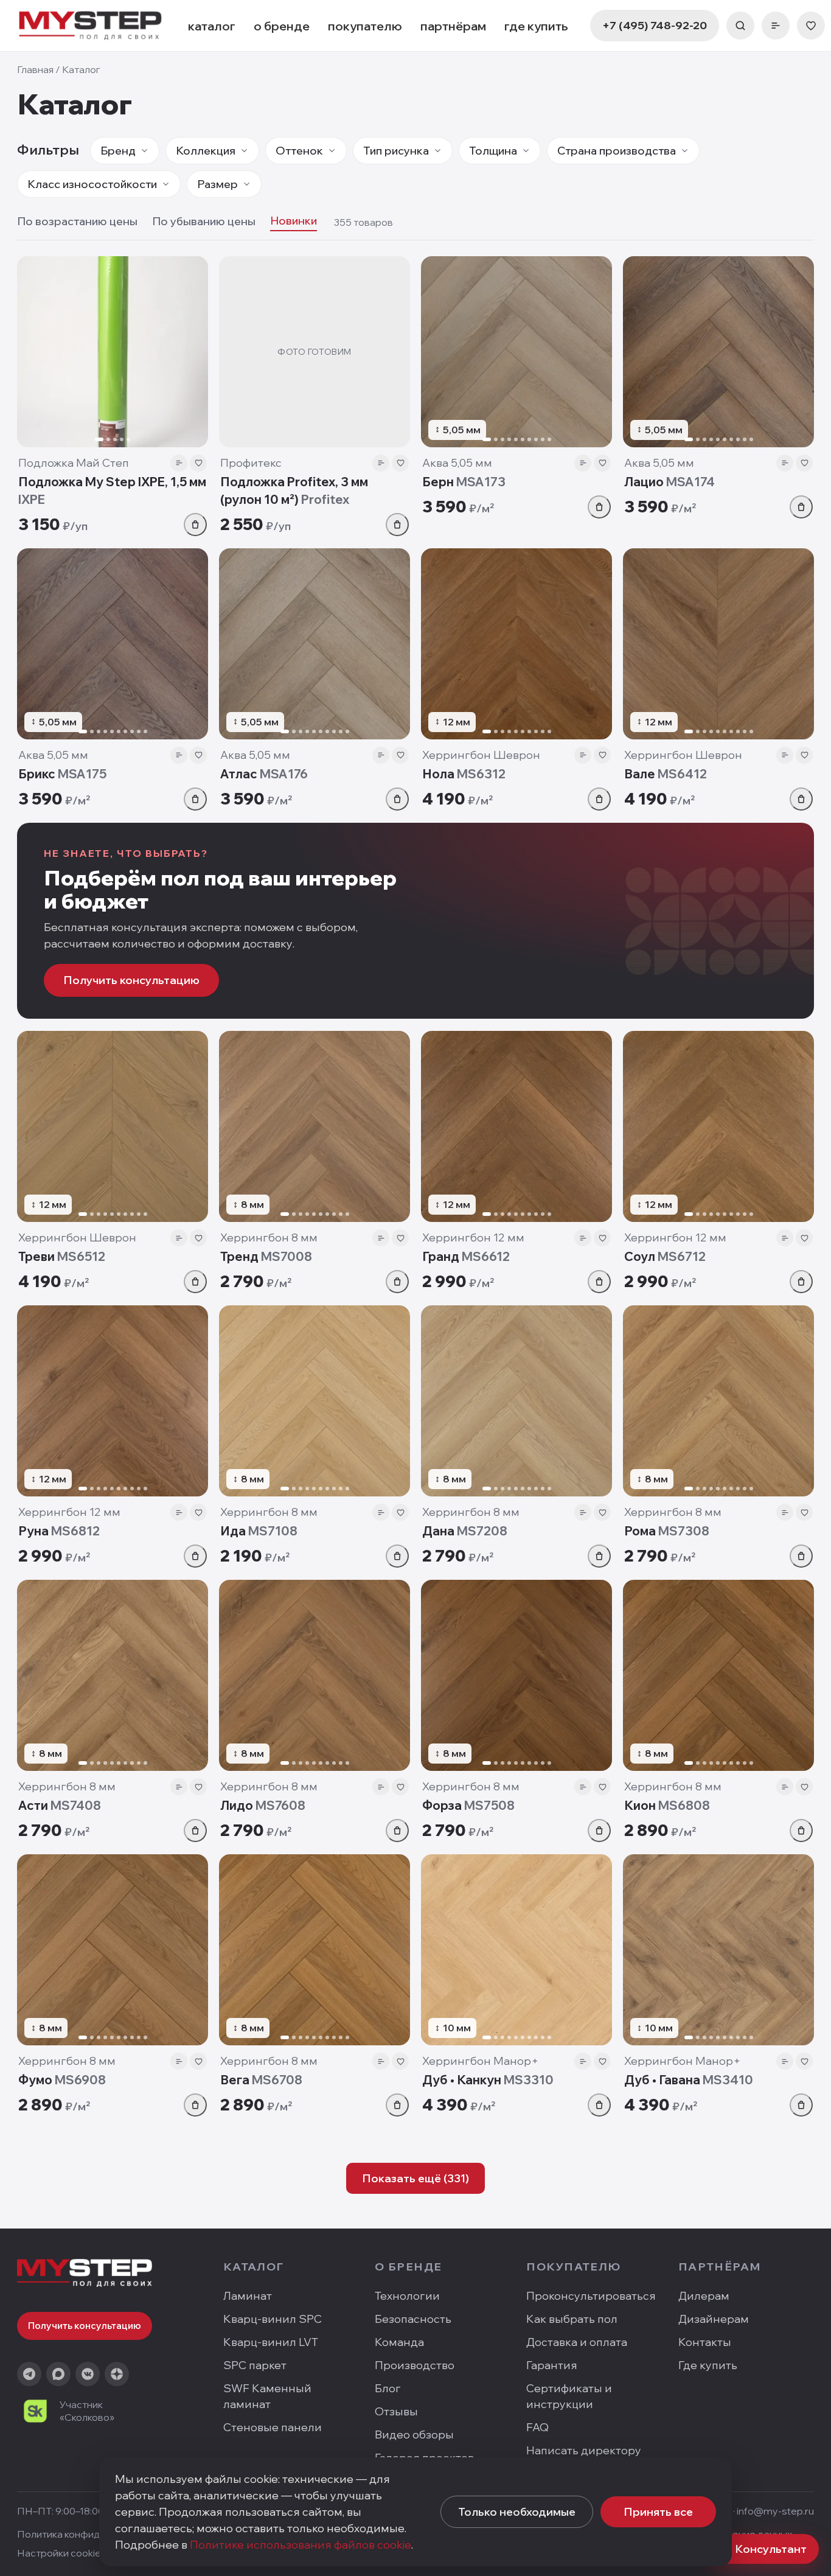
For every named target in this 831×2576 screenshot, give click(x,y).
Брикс (62, 774)
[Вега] (315, 1950)
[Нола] (516, 644)
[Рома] (718, 1401)
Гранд (466, 1256)
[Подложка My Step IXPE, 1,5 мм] (113, 352)
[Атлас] (315, 644)
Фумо (62, 2080)
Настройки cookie (59, 2553)
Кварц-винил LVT (271, 2342)
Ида (259, 1531)
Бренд (118, 151)
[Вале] (718, 644)
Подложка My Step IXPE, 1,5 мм (112, 490)
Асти (60, 1805)
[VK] (88, 2374)
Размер (217, 184)
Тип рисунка (396, 151)
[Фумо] (113, 1950)
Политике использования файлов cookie (301, 2545)
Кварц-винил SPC (273, 2319)
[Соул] (718, 1126)
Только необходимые (517, 2512)
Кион (667, 1805)
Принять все (658, 2512)
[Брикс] (113, 644)
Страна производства (617, 151)
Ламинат (248, 2296)
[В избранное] (198, 463)
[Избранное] (811, 26)
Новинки (294, 221)
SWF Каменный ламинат (267, 2396)
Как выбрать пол (572, 2319)
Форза (468, 1805)
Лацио (669, 482)
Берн (464, 482)
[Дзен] (117, 2374)
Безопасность (413, 2319)
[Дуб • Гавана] (718, 1950)
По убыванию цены (204, 221)
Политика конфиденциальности (92, 2534)
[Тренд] (315, 1126)
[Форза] (516, 1675)
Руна (59, 1531)
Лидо (263, 1805)
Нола (464, 774)
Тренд (266, 1256)
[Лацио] (718, 352)
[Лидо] (315, 1675)
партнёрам (453, 26)
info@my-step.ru (775, 2511)
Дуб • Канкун (488, 2080)
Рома (667, 1531)
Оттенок (299, 151)
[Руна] (113, 1401)
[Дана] (516, 1401)
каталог (212, 26)
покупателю (365, 26)
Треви (62, 1256)
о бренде (282, 26)
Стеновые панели (273, 2427)
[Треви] (113, 1126)
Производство (415, 2365)
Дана (465, 1531)
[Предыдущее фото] (32, 352)
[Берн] (516, 352)
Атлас (264, 774)
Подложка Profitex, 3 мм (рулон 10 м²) (294, 490)
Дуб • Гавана (689, 2080)
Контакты (705, 2342)
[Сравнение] (776, 26)
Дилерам (704, 2296)
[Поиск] (740, 26)
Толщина (493, 151)
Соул (665, 1256)
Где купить (708, 2365)
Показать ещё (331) (415, 2178)
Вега (261, 2080)
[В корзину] (195, 525)
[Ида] (315, 1401)
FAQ (537, 2427)
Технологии (407, 2296)
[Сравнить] (179, 463)
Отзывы (396, 2411)
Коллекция (206, 151)
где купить (536, 26)
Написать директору (584, 2450)
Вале (666, 774)
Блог (388, 2388)
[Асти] (113, 1675)
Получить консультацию (131, 980)
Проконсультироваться (591, 2296)
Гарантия (552, 2365)
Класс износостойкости (92, 184)
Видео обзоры (414, 2435)
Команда (399, 2342)
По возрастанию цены (77, 221)
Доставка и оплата (577, 2342)
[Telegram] (29, 2374)
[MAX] (58, 2374)
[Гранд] (516, 1126)
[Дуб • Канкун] (516, 1950)
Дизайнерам (714, 2319)
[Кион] (718, 1675)
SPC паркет (255, 2365)
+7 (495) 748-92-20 (655, 25)
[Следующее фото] (193, 352)
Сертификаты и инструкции (569, 2396)
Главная (35, 69)
